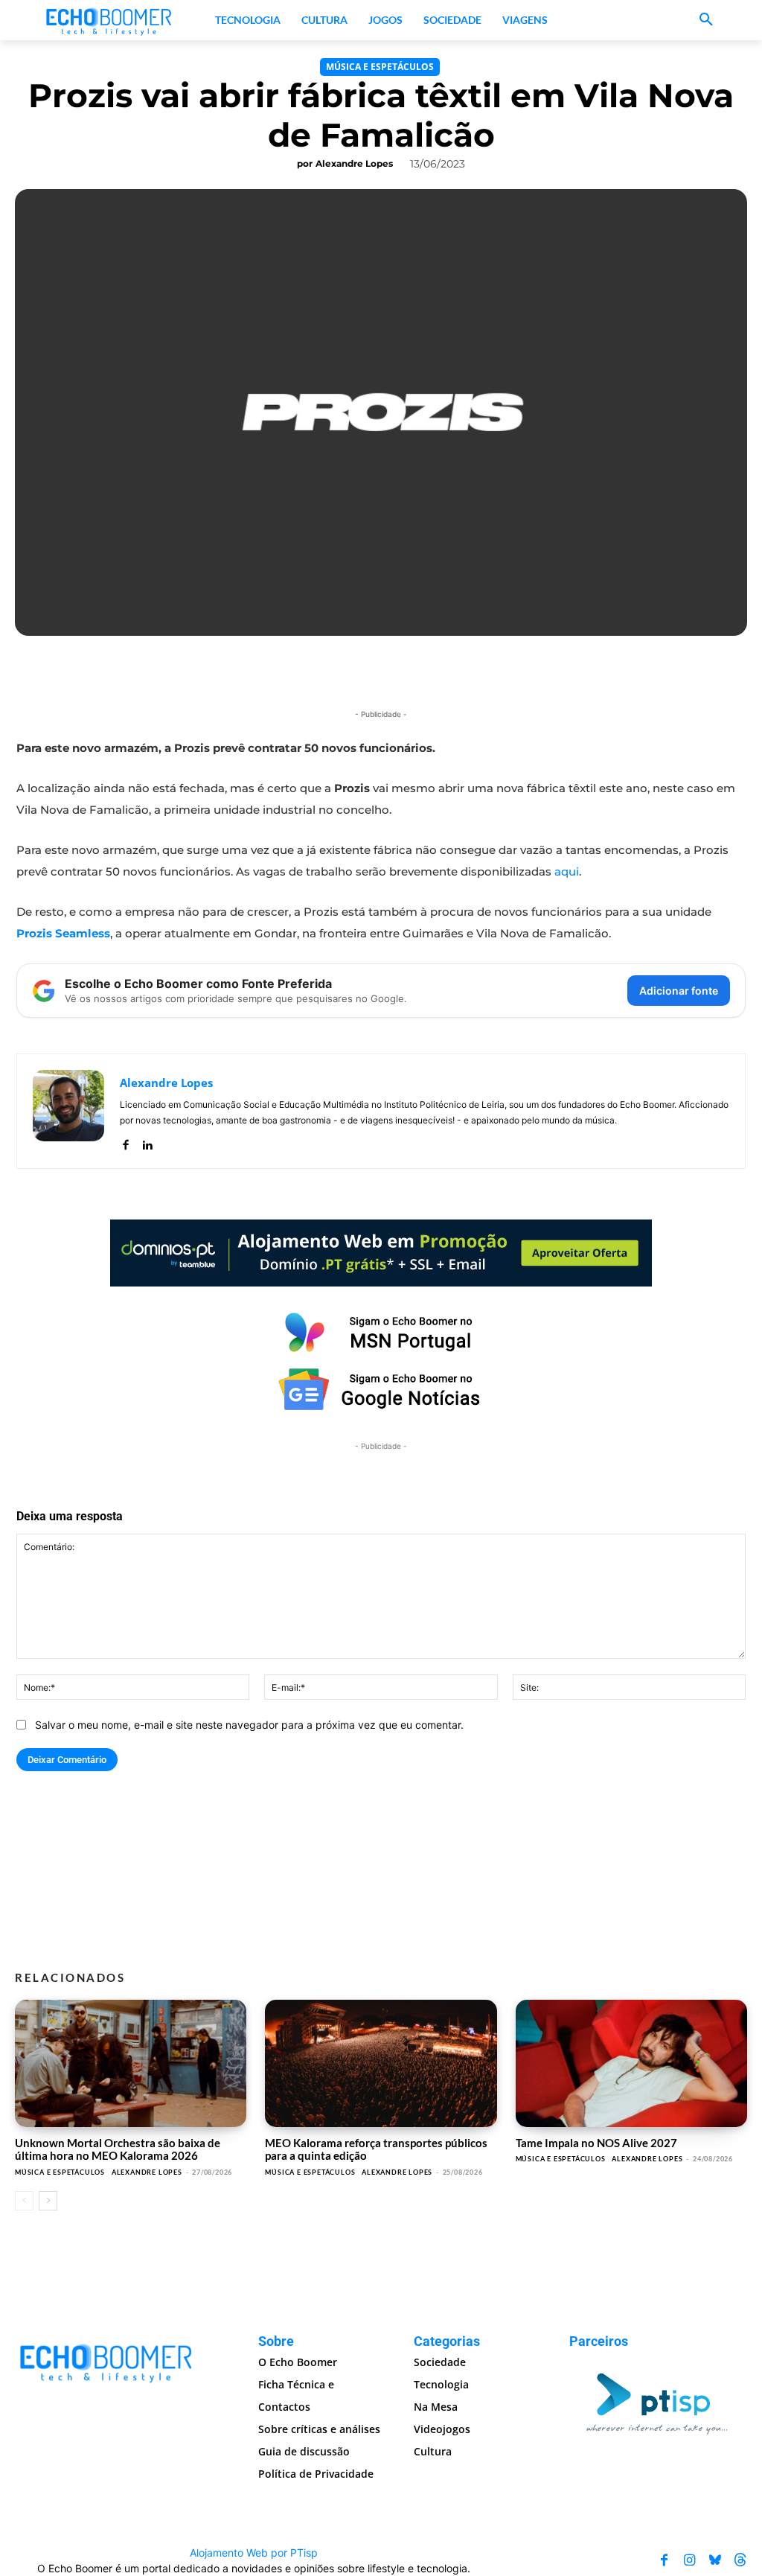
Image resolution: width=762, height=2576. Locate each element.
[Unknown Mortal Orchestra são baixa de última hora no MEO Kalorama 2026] (131, 2063)
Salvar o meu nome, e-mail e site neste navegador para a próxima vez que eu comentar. (249, 1725)
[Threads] (740, 2560)
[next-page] (48, 2201)
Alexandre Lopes (354, 163)
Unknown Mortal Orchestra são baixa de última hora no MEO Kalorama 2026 (118, 2149)
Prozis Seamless (63, 933)
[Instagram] (690, 2560)
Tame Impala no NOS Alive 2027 (596, 2143)
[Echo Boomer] (109, 20)
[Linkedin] (147, 1142)
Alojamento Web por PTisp (254, 2553)
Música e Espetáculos (380, 67)
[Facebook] (125, 1142)
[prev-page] (24, 2201)
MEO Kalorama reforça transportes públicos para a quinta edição (376, 2149)
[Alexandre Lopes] (68, 1111)
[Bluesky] (715, 2560)
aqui (567, 871)
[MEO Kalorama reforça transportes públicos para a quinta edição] (381, 2063)
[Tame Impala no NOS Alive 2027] (631, 2063)
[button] (706, 20)
